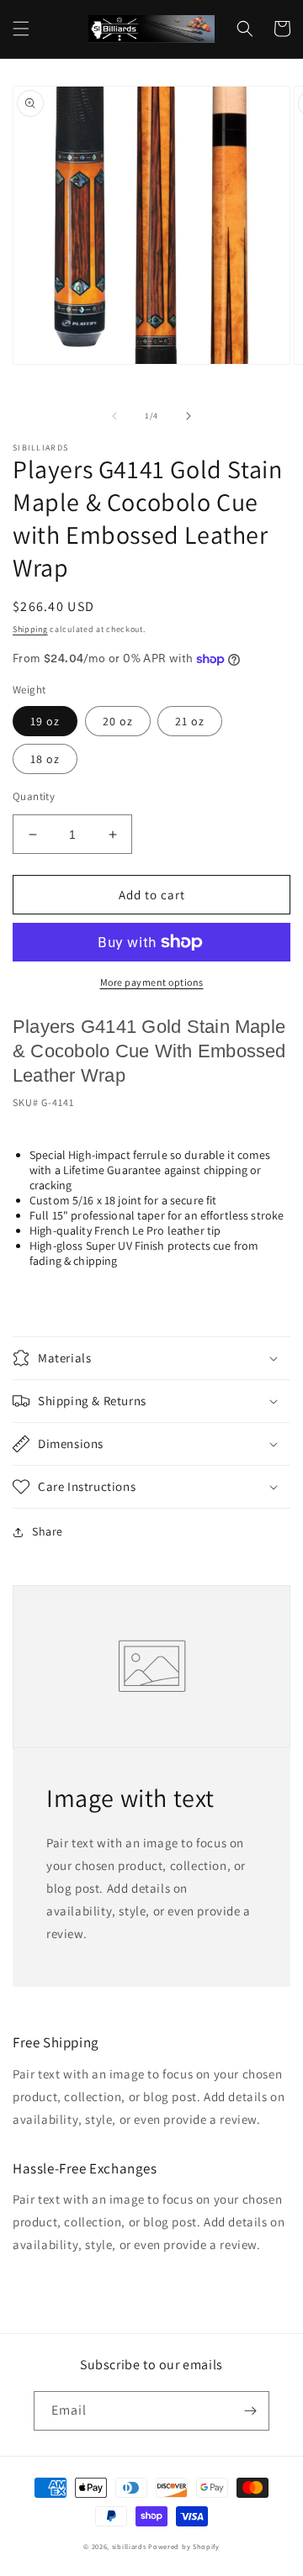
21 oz (190, 721)
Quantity (34, 796)
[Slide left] (114, 416)
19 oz (45, 721)
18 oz (45, 759)
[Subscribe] (250, 2411)
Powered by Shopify (184, 2546)
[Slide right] (189, 416)
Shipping (30, 629)
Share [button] (48, 1531)
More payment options (152, 982)
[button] (21, 29)
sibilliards (129, 2546)
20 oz (118, 721)
